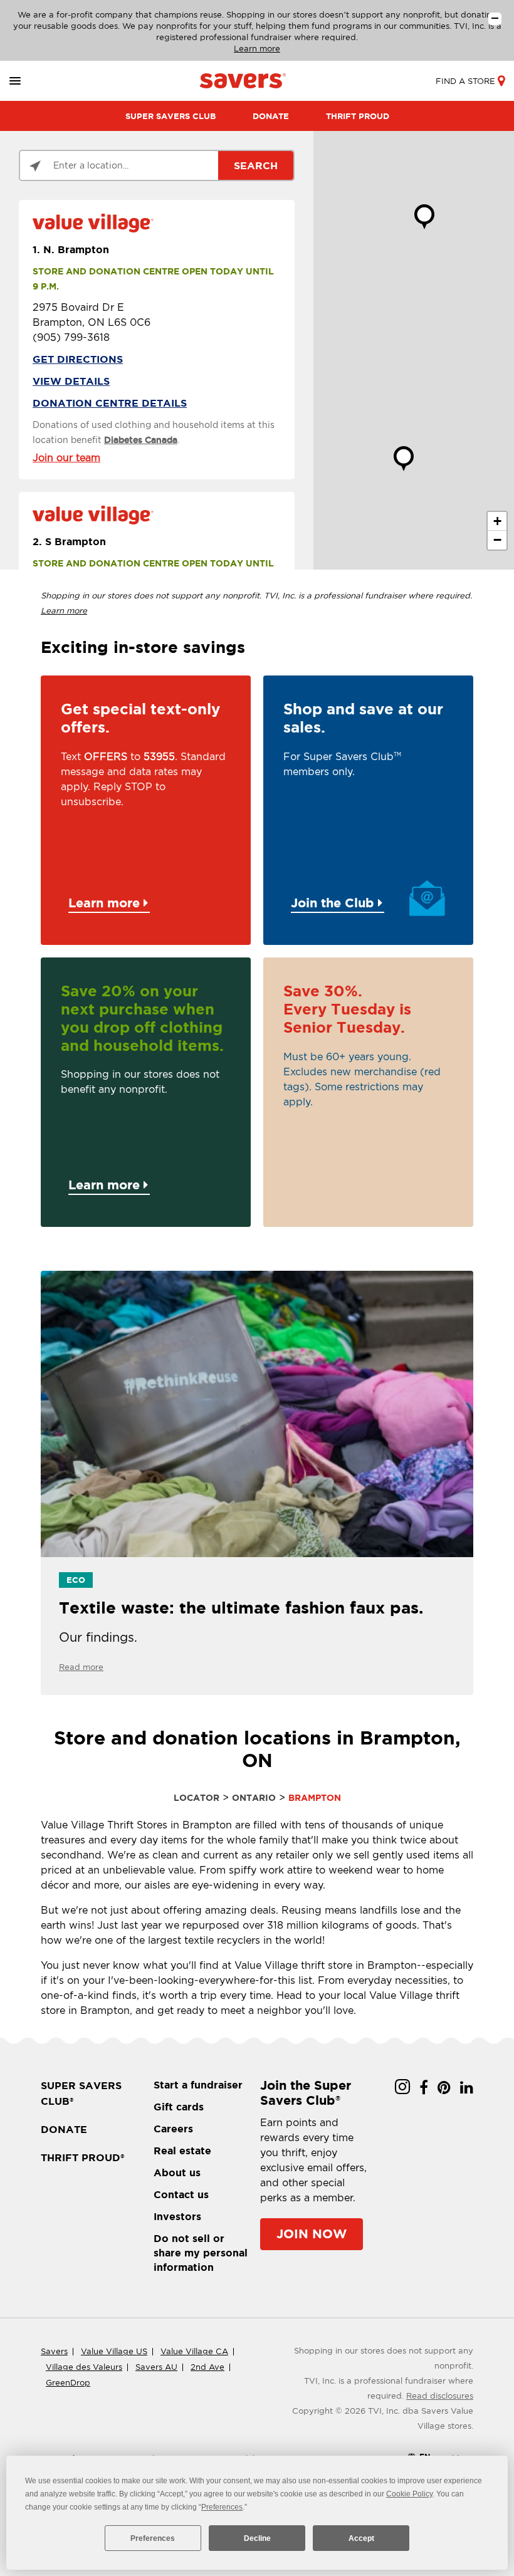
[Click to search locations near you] (35, 166)
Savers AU (156, 2367)
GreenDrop (68, 2383)
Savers (54, 2351)
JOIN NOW (312, 2234)
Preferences (153, 2538)
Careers (173, 2129)
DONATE (271, 116)
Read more (81, 1667)
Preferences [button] (222, 2507)
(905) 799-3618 (71, 337)
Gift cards (179, 2107)
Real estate (182, 2151)
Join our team (66, 458)
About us (177, 2172)
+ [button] (497, 521)
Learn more (257, 49)
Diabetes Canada (141, 440)
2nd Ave (207, 2367)
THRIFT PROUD (358, 116)
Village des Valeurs (84, 2367)
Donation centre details (110, 403)
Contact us (181, 2194)
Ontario (254, 1798)
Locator (197, 1798)
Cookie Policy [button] (409, 2494)
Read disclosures (440, 2396)
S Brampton (69, 541)
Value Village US (114, 2351)
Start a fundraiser (198, 2085)
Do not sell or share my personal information (201, 2253)
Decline (257, 2538)
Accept (361, 2538)
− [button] (497, 540)
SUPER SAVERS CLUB (170, 116)
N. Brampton (71, 249)
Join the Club (334, 903)
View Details (71, 381)
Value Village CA (194, 2351)
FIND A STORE (465, 81)
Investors (177, 2216)
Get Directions (78, 359)
